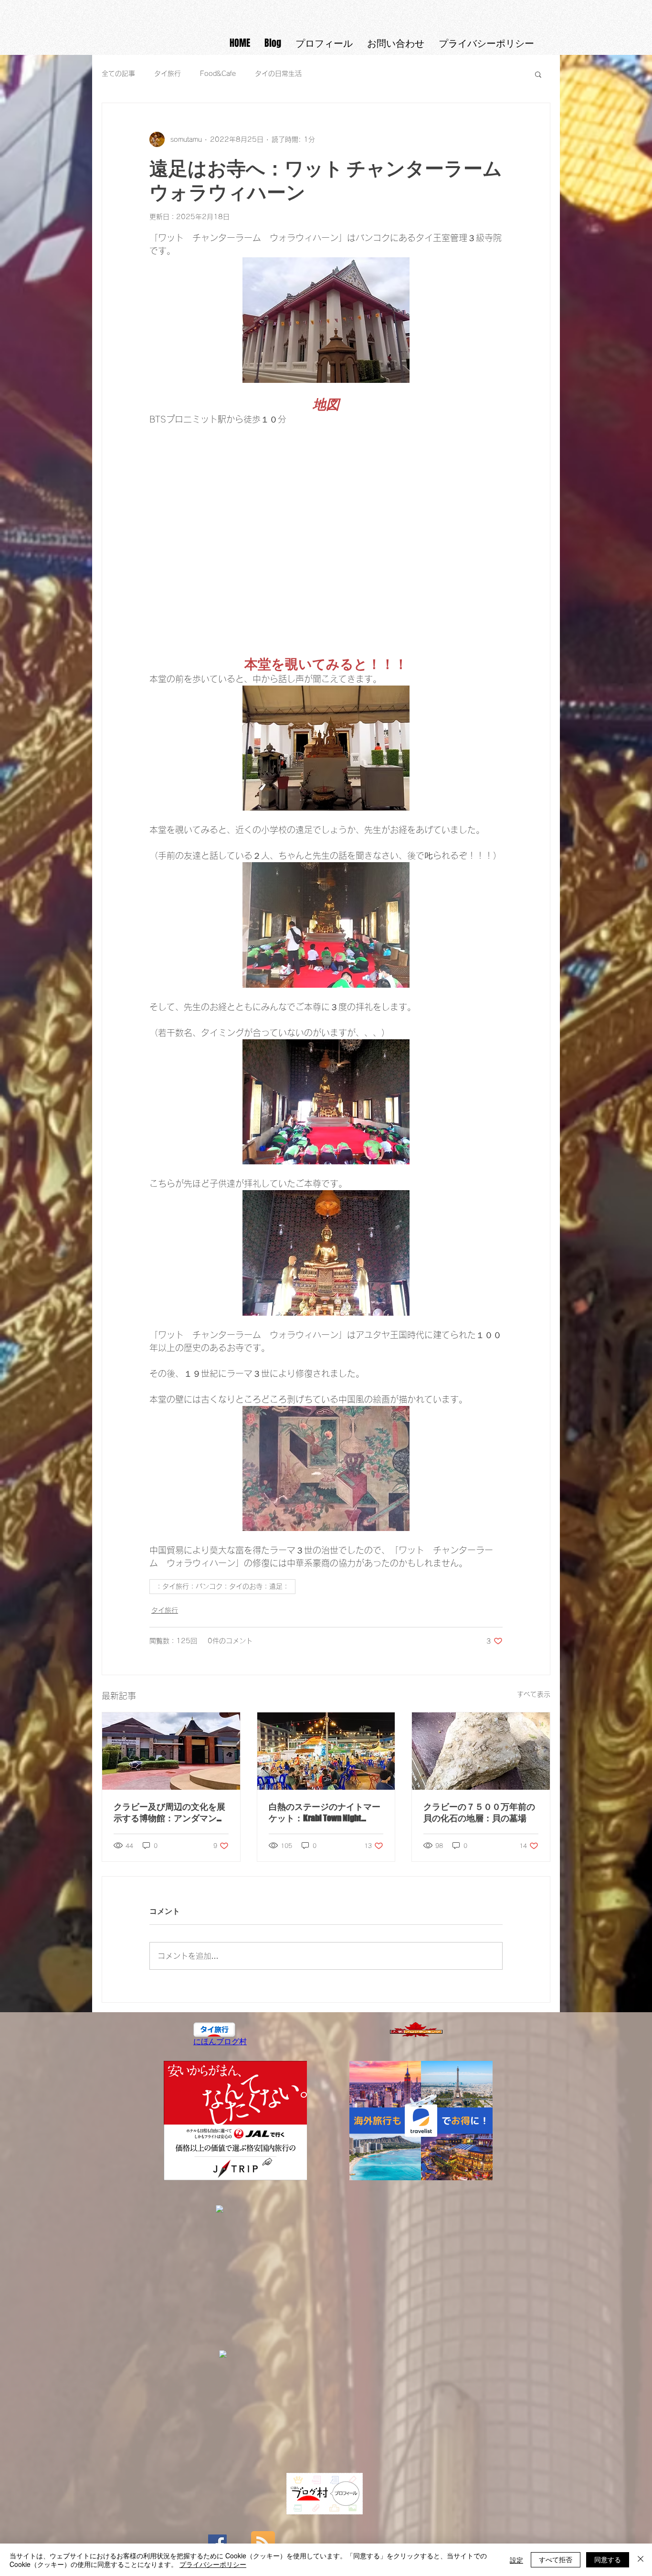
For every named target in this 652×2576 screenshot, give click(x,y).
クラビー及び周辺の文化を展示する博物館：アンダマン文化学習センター (169, 1813)
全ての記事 (118, 74)
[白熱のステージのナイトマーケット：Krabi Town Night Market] (326, 1751)
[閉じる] (641, 2560)
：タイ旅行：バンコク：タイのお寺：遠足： (222, 1586)
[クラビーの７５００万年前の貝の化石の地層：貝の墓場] (481, 1751)
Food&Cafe (218, 74)
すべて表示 (534, 1694)
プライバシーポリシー (213, 2564)
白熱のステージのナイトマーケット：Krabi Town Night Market (325, 1813)
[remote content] (326, 534)
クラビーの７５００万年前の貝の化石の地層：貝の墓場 (479, 1812)
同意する (608, 2559)
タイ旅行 (168, 74)
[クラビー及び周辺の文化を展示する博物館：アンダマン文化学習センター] (171, 1751)
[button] (538, 74)
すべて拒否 (556, 2559)
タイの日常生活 (278, 74)
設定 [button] (516, 2560)
